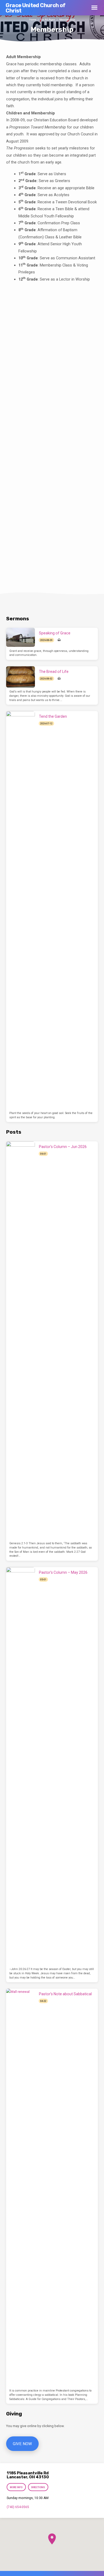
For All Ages (48, 20)
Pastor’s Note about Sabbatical (65, 1994)
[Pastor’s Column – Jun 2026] (21, 1340)
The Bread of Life (54, 672)
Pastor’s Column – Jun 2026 (63, 1147)
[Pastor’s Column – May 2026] (21, 1766)
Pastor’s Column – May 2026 (63, 1572)
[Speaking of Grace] (21, 637)
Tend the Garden (53, 716)
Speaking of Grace (55, 633)
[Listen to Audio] (59, 640)
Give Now (22, 2444)
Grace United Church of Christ (35, 8)
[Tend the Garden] (21, 910)
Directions (38, 2487)
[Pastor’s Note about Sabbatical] (21, 2188)
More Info (16, 2487)
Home (33, 20)
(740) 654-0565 (18, 2507)
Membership (67, 20)
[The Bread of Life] (21, 677)
